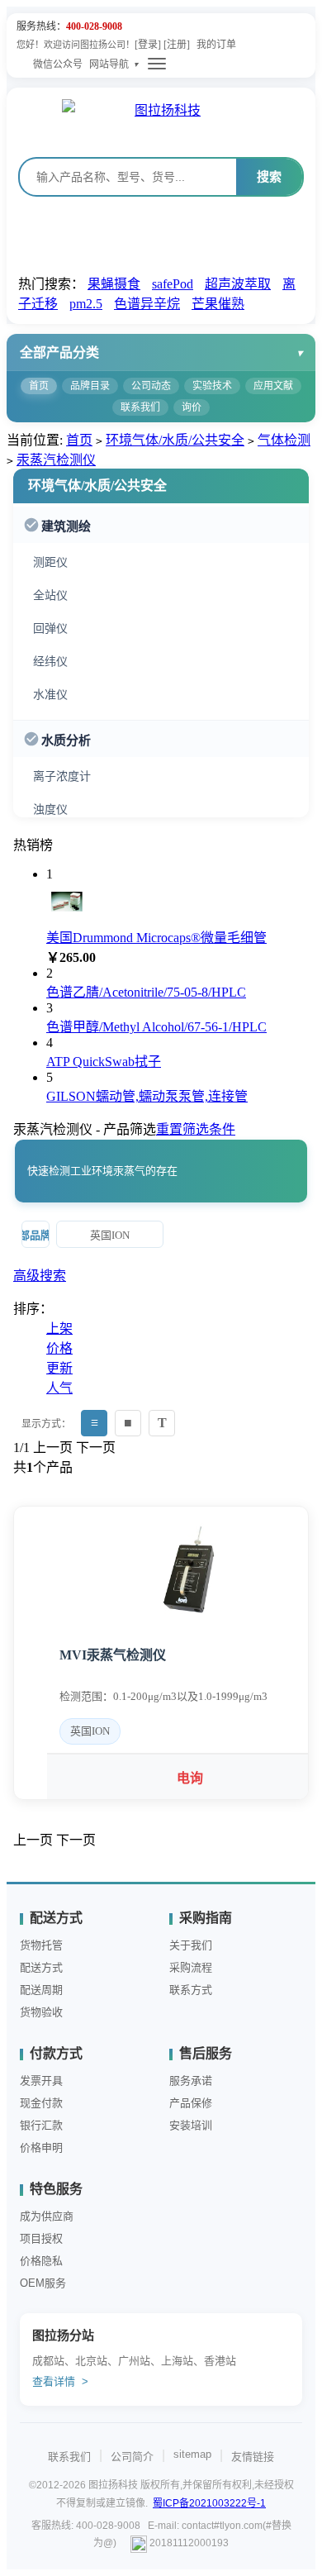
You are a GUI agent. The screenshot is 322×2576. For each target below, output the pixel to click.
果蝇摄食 (114, 284)
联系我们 (140, 407)
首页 (39, 386)
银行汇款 (41, 2125)
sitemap (192, 2454)
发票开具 (41, 2081)
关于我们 (191, 1945)
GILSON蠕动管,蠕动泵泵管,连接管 (147, 1096)
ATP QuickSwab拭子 (104, 1062)
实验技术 (212, 386)
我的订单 (216, 45)
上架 (59, 1328)
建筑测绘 (66, 526)
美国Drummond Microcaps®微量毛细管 (156, 938)
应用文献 (273, 386)
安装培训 (191, 2125)
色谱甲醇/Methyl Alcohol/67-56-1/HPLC (156, 1027)
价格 (59, 1348)
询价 (192, 407)
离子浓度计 (62, 776)
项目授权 (41, 2238)
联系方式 (191, 1990)
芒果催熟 (218, 304)
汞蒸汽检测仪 (56, 460)
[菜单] (157, 64)
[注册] (177, 45)
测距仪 (50, 562)
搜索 (269, 176)
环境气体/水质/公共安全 (175, 440)
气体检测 (284, 440)
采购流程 (191, 1967)
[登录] (148, 45)
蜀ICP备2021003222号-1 (209, 2503)
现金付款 (41, 2103)
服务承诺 (191, 2081)
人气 (59, 1388)
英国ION (110, 1235)
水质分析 (66, 740)
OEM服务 (43, 2283)
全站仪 (50, 595)
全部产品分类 (59, 352)
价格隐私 (41, 2261)
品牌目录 (90, 386)
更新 (59, 1368)
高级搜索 (40, 1276)
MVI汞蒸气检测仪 (113, 1655)
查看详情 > (60, 2381)
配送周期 (41, 1990)
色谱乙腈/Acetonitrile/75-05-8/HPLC (146, 992)
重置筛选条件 (196, 1129)
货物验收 (41, 2012)
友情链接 (253, 2457)
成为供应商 (47, 2216)
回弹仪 (50, 629)
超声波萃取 (238, 284)
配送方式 (41, 1967)
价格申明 (41, 2147)
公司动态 (151, 386)
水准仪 (50, 695)
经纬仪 (50, 662)
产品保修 (191, 2103)
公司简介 (132, 2457)
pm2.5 (86, 304)
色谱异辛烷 (147, 304)
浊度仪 (50, 809)
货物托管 (41, 1945)
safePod (173, 284)
